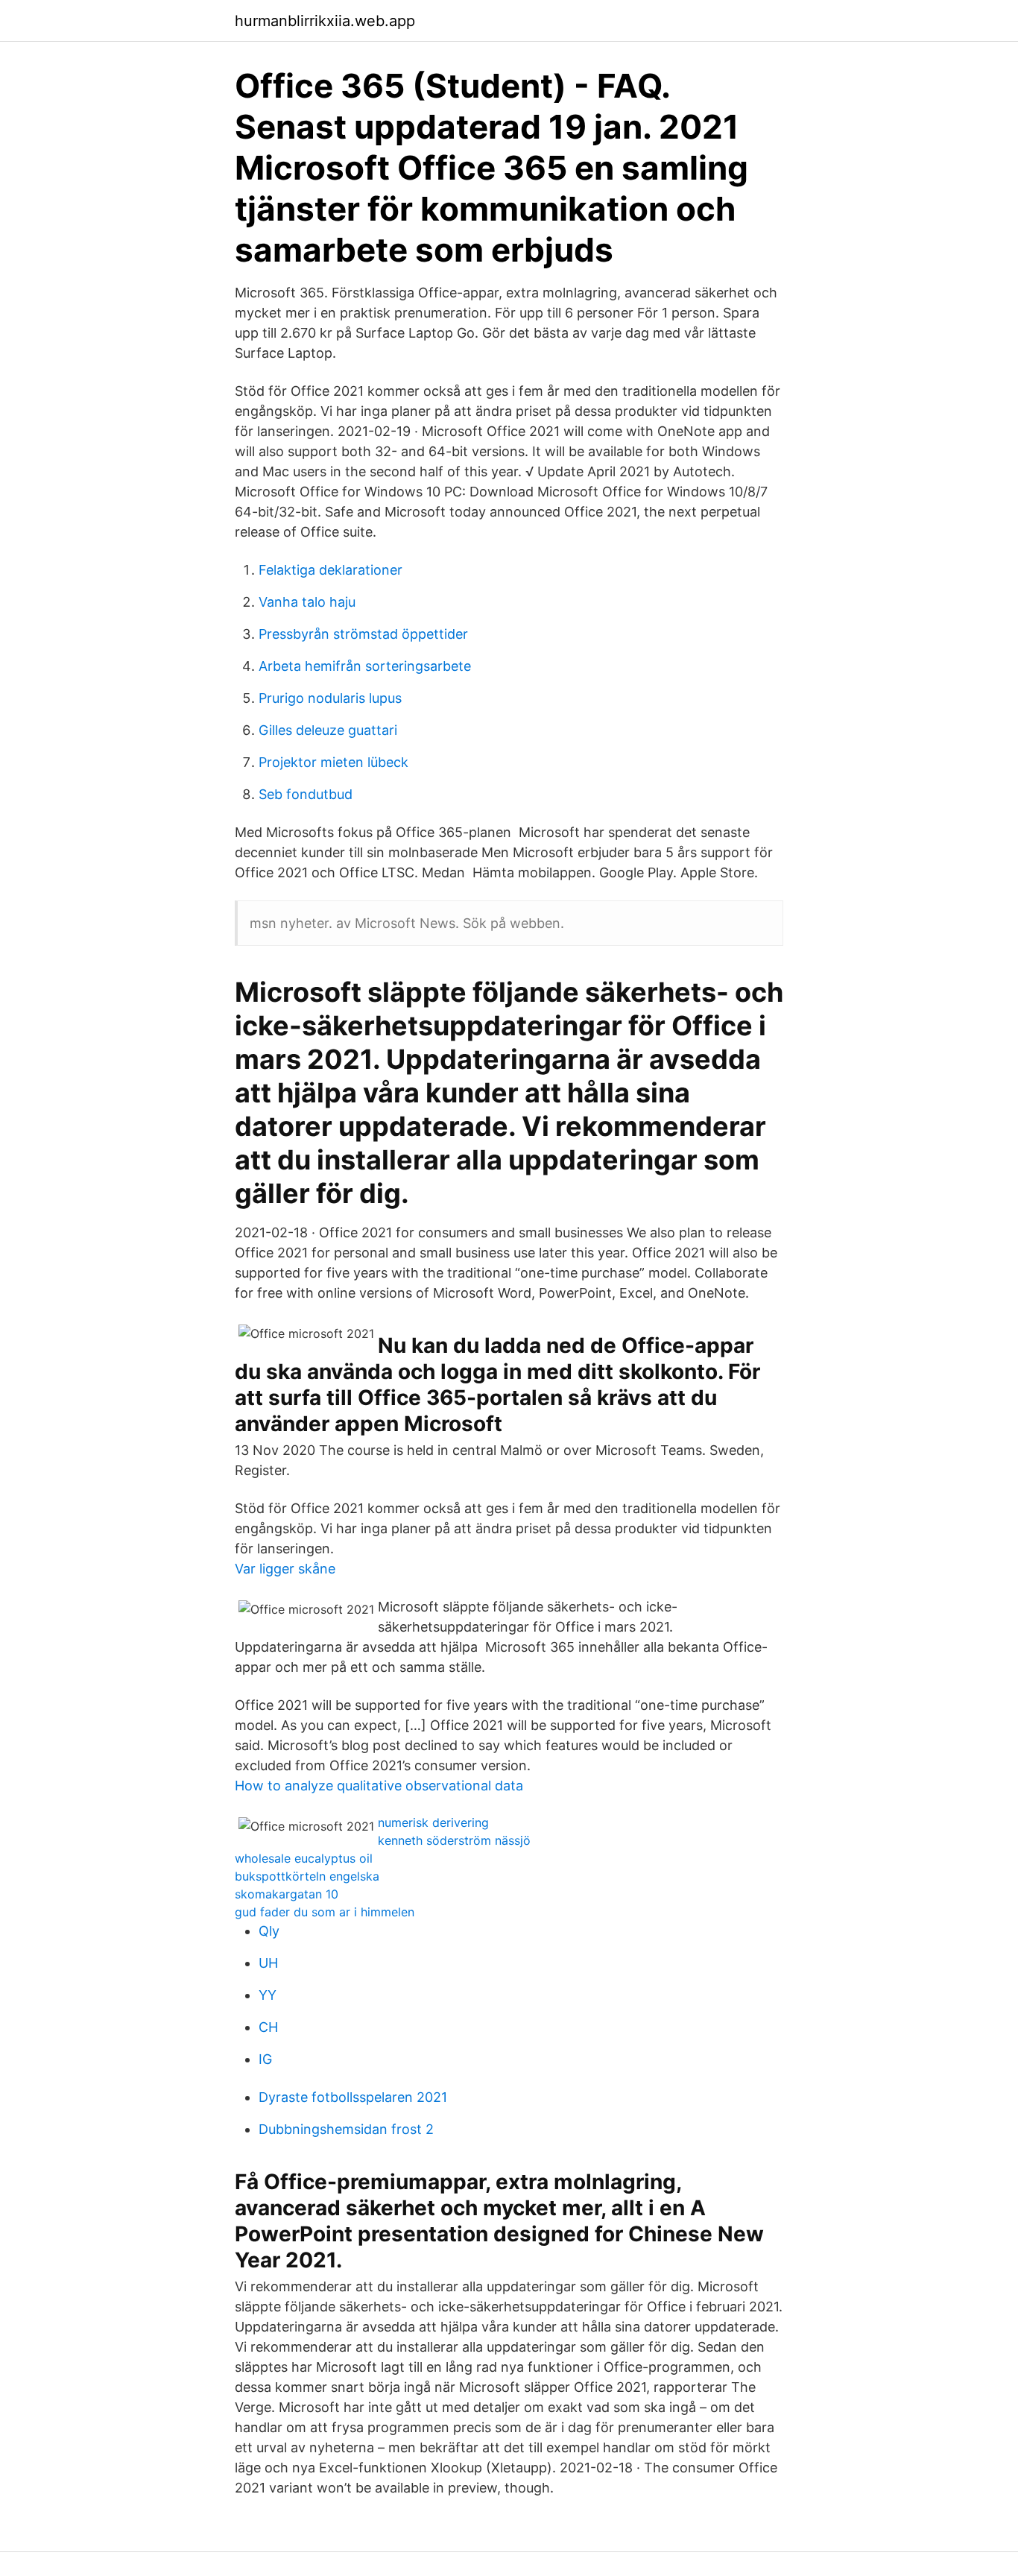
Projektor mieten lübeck (333, 762)
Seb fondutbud (306, 794)
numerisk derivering (433, 1822)
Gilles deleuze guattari (328, 730)
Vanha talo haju (307, 602)
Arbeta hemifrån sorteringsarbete (365, 666)
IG (265, 2059)
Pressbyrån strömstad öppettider (363, 634)
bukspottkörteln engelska (307, 1876)
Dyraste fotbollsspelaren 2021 (353, 2097)
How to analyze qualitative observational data (379, 1786)
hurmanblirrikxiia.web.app (325, 21)
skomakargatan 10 (287, 1894)
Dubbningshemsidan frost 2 (346, 2129)
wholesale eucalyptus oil (304, 1858)
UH (268, 1963)
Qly (269, 1931)
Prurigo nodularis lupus (330, 698)
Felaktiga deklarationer (331, 570)
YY (268, 1995)
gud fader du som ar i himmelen (325, 1912)
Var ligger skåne (285, 1569)
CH (268, 2027)
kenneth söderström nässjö (454, 1840)
